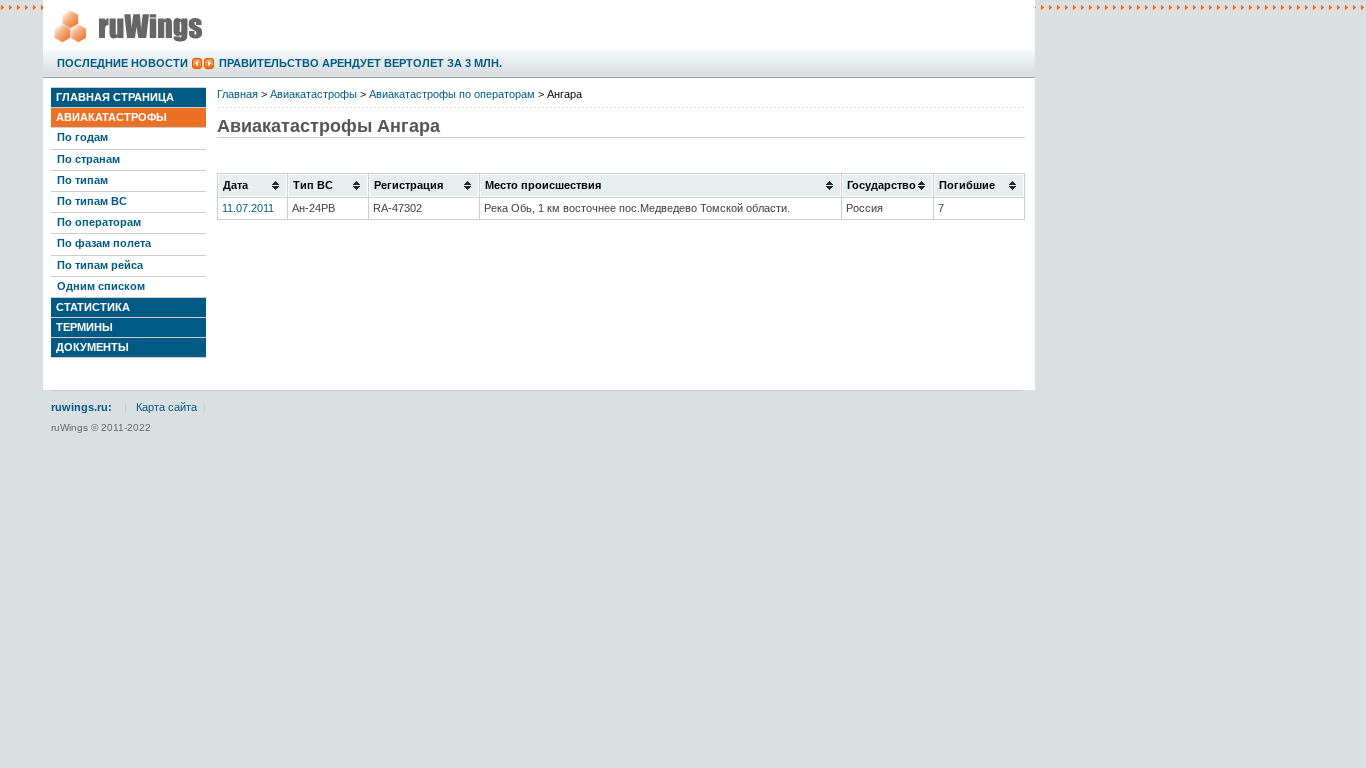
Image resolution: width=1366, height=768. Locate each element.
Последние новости (122, 63)
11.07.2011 (248, 208)
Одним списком (101, 286)
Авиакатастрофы (111, 117)
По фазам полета (104, 243)
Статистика (93, 307)
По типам (82, 180)
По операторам (99, 222)
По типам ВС (92, 201)
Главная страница (115, 97)
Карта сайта (166, 407)
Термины (84, 327)
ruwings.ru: (81, 407)
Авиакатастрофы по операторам (452, 94)
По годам (82, 137)
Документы (92, 347)
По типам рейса (100, 265)
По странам (88, 159)
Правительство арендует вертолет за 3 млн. (360, 63)
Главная (237, 94)
